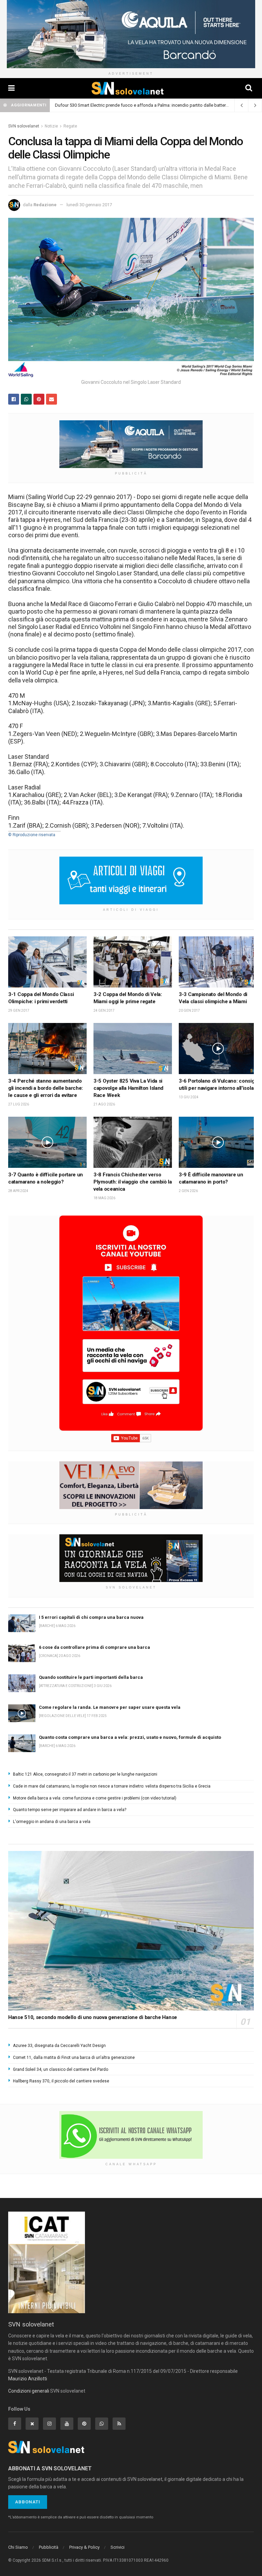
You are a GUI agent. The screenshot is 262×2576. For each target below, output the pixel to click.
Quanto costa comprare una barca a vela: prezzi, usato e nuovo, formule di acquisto (130, 1737)
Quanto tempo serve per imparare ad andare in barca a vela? (70, 1810)
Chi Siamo (18, 2547)
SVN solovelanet (24, 126)
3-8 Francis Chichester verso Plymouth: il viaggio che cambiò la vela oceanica (133, 1182)
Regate (70, 126)
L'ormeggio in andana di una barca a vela (52, 1822)
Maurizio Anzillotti (28, 2379)
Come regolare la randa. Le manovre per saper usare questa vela (110, 1707)
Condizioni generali (29, 2391)
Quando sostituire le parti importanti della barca (91, 1677)
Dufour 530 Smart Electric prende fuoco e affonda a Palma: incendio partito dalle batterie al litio (148, 105)
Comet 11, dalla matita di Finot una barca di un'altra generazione (74, 2058)
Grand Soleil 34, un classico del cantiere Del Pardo (61, 2069)
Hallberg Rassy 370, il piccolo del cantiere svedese (61, 2081)
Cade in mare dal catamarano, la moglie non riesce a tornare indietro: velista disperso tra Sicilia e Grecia (112, 1786)
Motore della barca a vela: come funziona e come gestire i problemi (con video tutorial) (95, 1798)
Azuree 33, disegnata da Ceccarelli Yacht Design (59, 2046)
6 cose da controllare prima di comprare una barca (94, 1647)
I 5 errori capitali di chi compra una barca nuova (91, 1617)
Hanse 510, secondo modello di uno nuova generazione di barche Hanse (93, 2017)
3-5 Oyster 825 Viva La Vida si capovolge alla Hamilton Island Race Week (128, 1088)
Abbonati (28, 2502)
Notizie (51, 126)
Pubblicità (49, 2547)
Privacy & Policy (84, 2547)
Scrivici (118, 2547)
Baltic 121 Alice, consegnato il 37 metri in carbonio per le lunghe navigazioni (85, 1774)
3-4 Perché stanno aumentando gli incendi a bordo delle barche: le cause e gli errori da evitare (46, 1088)
